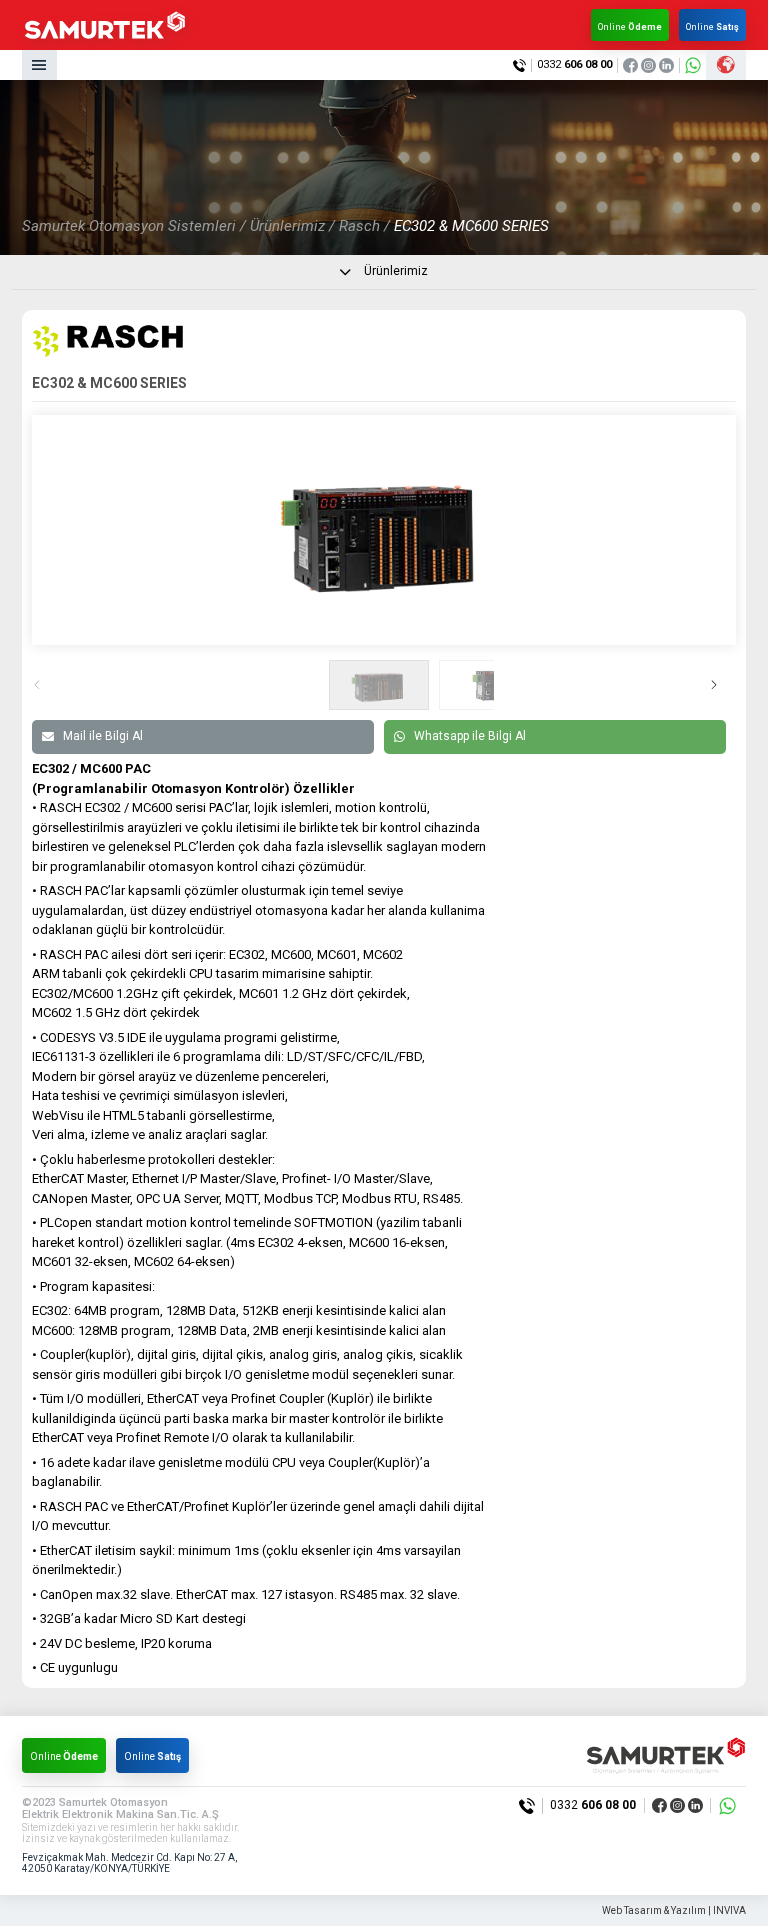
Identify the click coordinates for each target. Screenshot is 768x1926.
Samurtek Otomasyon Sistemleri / (134, 226)
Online (630, 27)
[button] (722, 685)
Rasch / (364, 226)
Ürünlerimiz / (292, 226)
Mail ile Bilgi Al (103, 736)
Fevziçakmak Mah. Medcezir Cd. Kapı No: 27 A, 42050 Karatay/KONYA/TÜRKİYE (129, 1863)
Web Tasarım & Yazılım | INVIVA (674, 1910)
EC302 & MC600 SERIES (471, 226)
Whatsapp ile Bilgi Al (470, 736)
